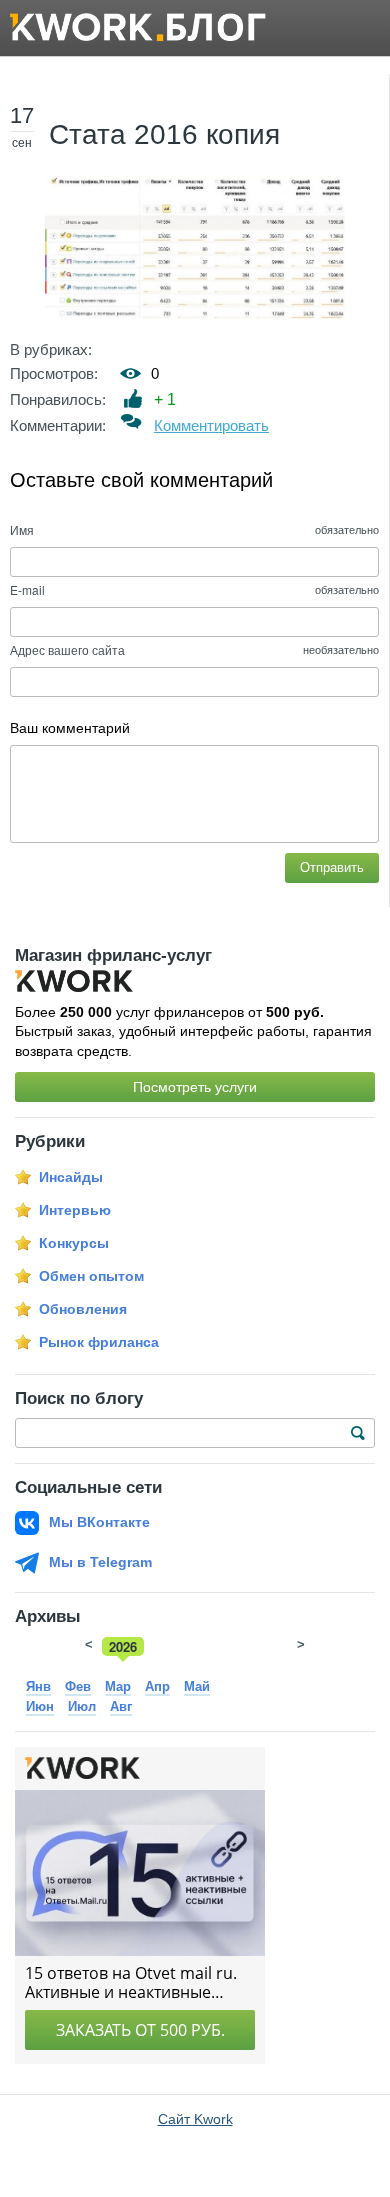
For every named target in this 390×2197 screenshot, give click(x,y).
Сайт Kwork (195, 2119)
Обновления (83, 1309)
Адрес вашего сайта (67, 649)
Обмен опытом (91, 1276)
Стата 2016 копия (164, 134)
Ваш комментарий (70, 728)
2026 (123, 1646)
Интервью (75, 1210)
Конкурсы (74, 1243)
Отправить (332, 867)
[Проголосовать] (133, 398)
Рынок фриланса (99, 1342)
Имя (22, 529)
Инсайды (71, 1177)
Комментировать (211, 425)
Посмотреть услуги (195, 1087)
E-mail (27, 589)
